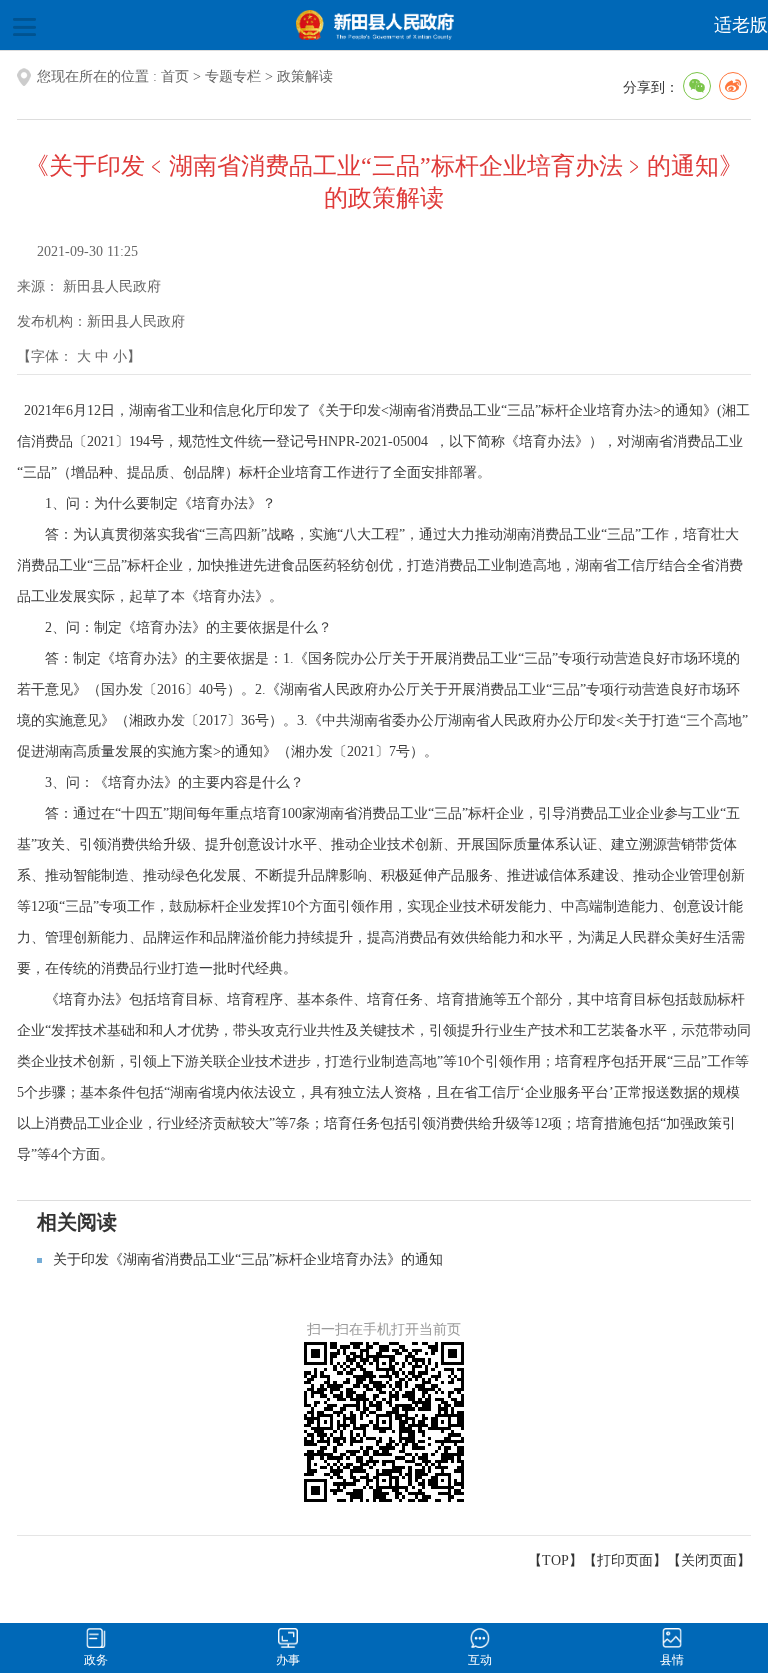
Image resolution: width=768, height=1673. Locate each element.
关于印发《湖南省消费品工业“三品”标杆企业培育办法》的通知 (248, 1259)
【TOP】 (555, 1560)
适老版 (741, 25)
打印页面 (625, 1560)
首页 (175, 76)
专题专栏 (233, 76)
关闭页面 (709, 1560)
